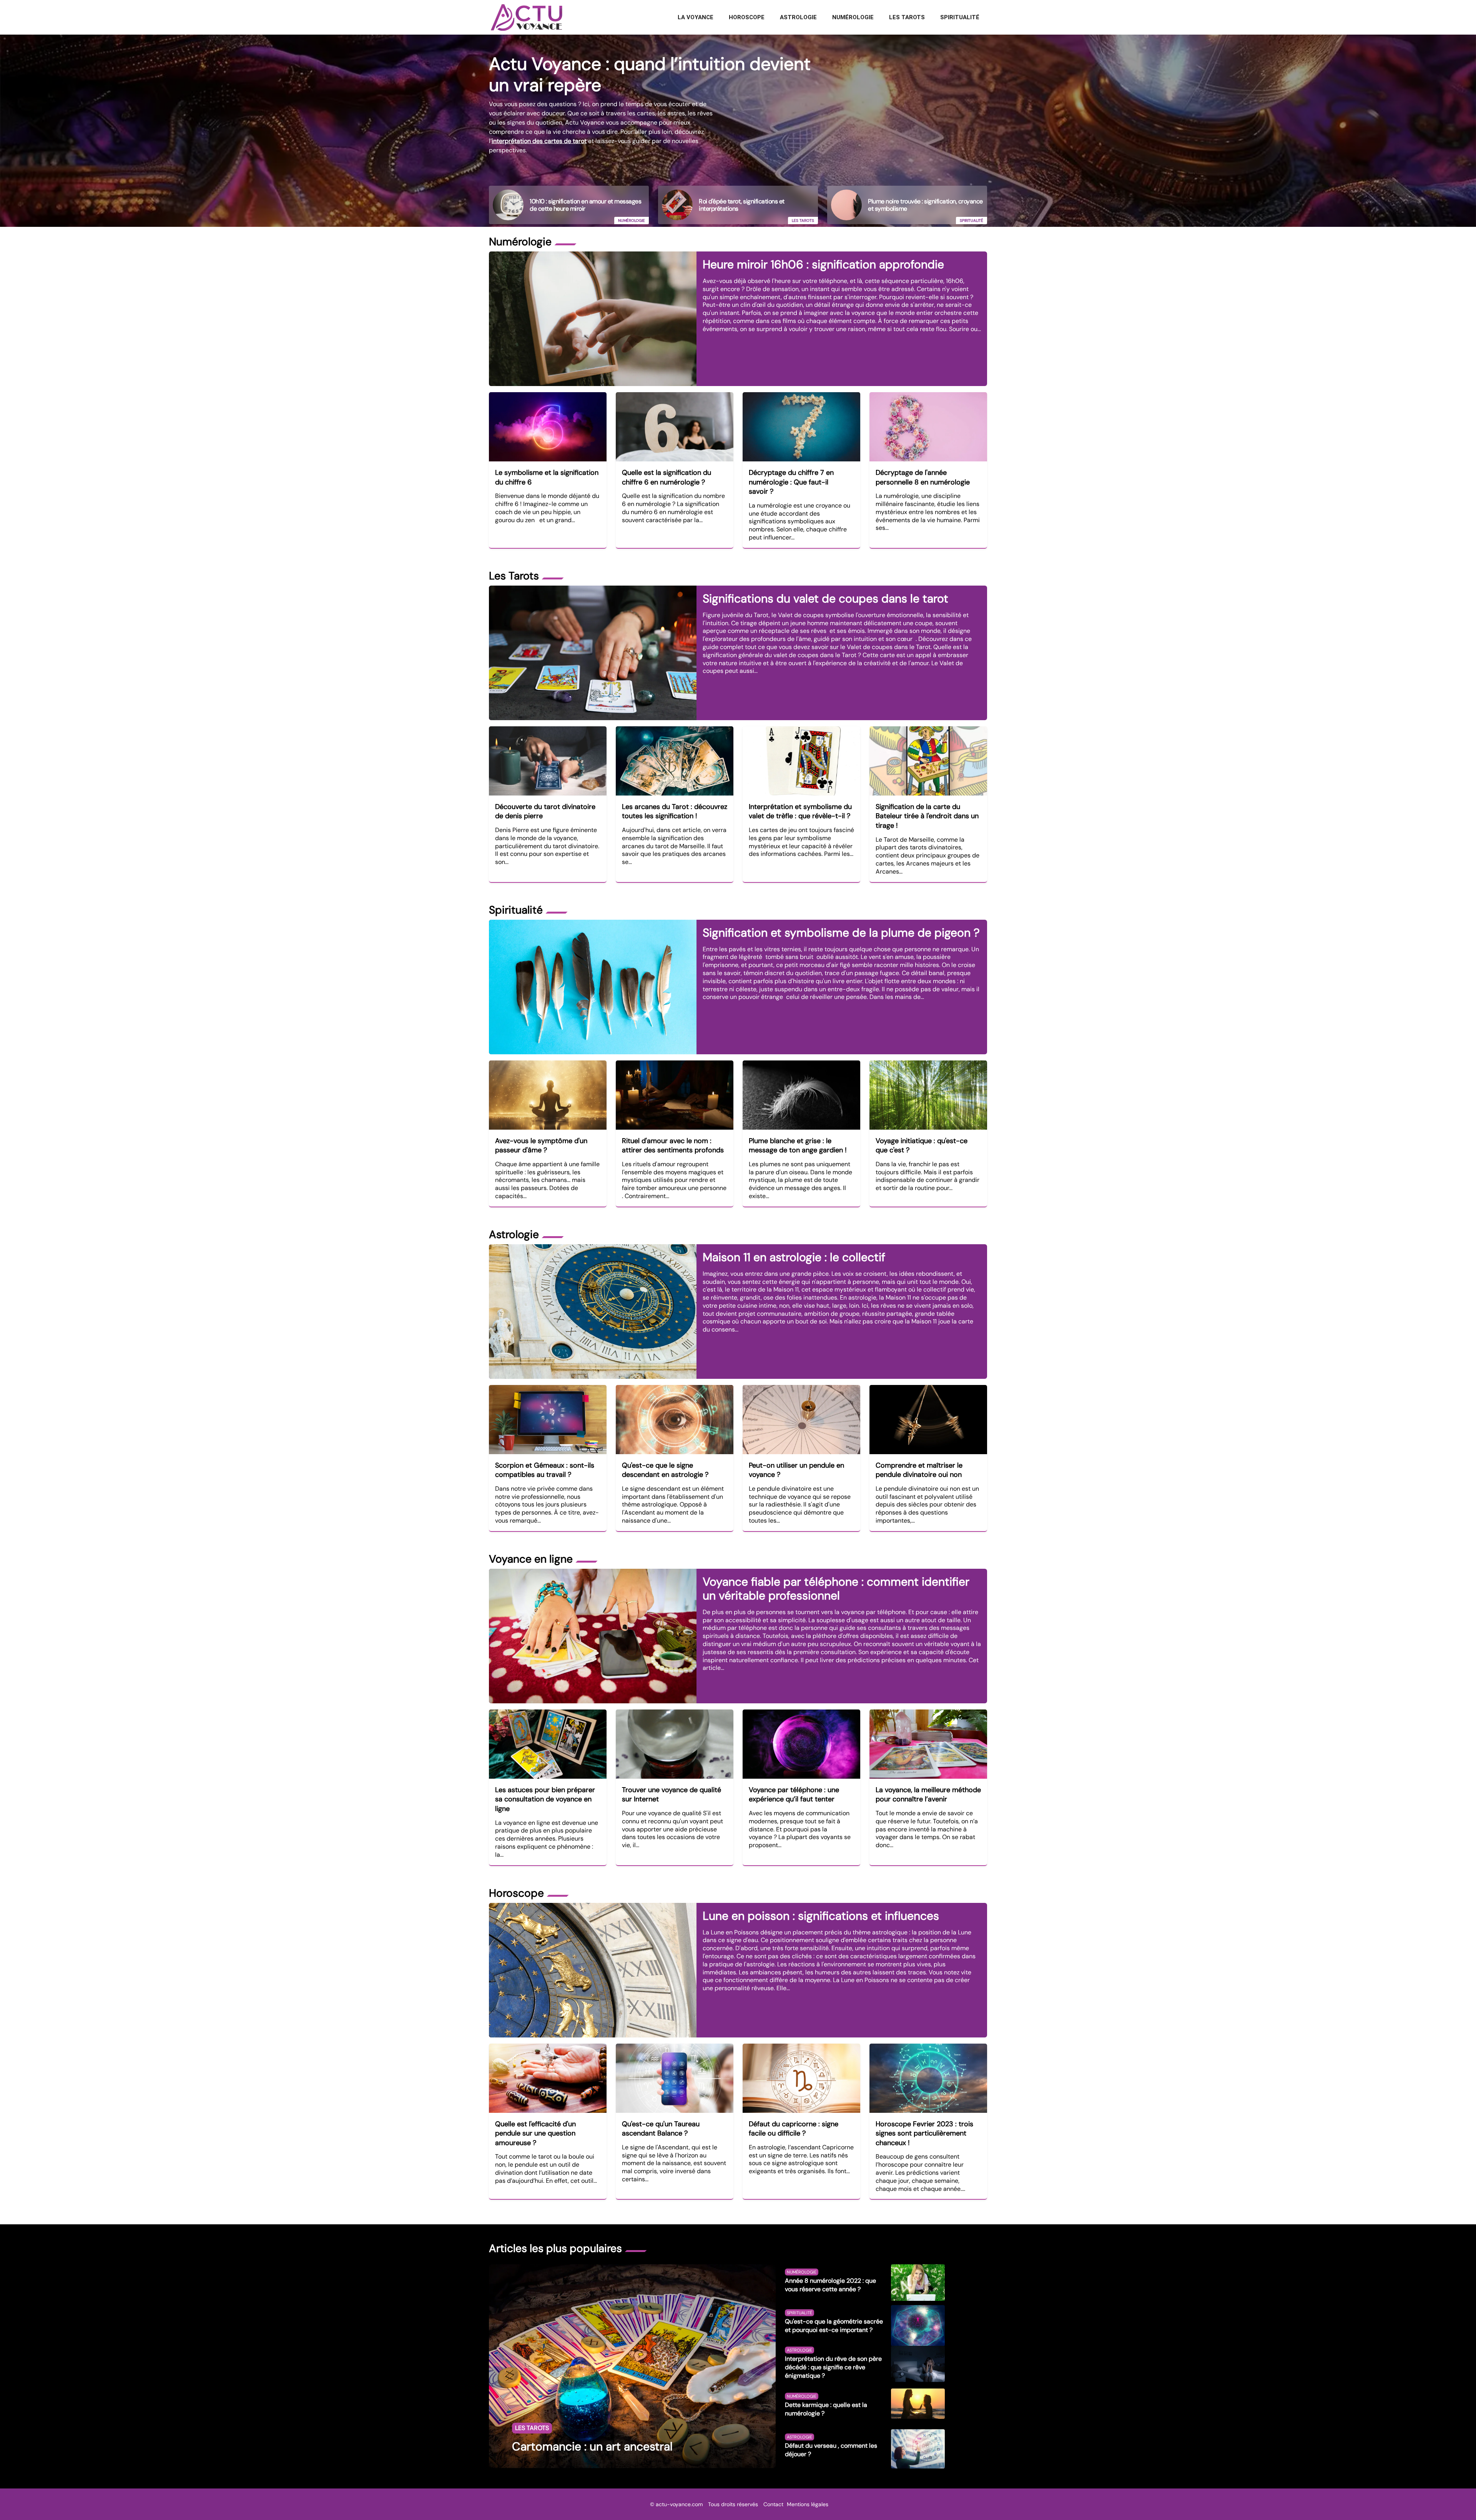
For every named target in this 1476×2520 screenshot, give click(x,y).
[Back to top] (1455, 2499)
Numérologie (853, 17)
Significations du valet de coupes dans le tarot (825, 598)
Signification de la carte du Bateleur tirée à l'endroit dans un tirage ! (927, 816)
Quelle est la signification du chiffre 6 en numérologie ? (667, 477)
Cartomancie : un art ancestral (592, 2446)
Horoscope (747, 17)
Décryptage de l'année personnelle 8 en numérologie (923, 477)
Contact (773, 2504)
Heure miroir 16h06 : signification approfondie (823, 264)
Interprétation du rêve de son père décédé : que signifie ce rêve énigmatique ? (833, 2367)
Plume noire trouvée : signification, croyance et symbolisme (925, 205)
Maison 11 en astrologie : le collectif (794, 1257)
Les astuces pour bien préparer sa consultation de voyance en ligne (545, 1799)
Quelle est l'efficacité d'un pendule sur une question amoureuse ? (535, 2133)
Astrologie (798, 17)
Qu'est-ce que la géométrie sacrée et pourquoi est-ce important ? (834, 2326)
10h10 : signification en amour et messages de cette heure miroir (585, 205)
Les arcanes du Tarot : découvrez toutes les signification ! (675, 811)
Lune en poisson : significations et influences (821, 1916)
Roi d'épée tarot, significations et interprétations (742, 205)
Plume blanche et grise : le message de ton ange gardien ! (798, 1146)
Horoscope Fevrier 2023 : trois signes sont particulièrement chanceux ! (924, 2133)
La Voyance (696, 17)
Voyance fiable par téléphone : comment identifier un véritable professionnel (836, 1589)
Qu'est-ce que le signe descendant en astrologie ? (665, 1470)
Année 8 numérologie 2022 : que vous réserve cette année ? (830, 2285)
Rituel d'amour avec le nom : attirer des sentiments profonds (673, 1146)
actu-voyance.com (679, 2504)
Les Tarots (907, 17)
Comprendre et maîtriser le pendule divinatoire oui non (919, 1470)
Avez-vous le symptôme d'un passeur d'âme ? (541, 1146)
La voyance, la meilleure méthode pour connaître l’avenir (928, 1795)
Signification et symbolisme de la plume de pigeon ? (841, 933)
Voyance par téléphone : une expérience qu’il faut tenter (794, 1795)
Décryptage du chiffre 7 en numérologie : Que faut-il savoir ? (791, 482)
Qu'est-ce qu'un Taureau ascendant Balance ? (661, 2129)
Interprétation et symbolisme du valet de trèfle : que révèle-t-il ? (800, 811)
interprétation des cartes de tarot (539, 141)
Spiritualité (960, 17)
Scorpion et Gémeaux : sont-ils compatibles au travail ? (545, 1470)
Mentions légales (808, 2504)
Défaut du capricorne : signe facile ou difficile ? (794, 2129)
